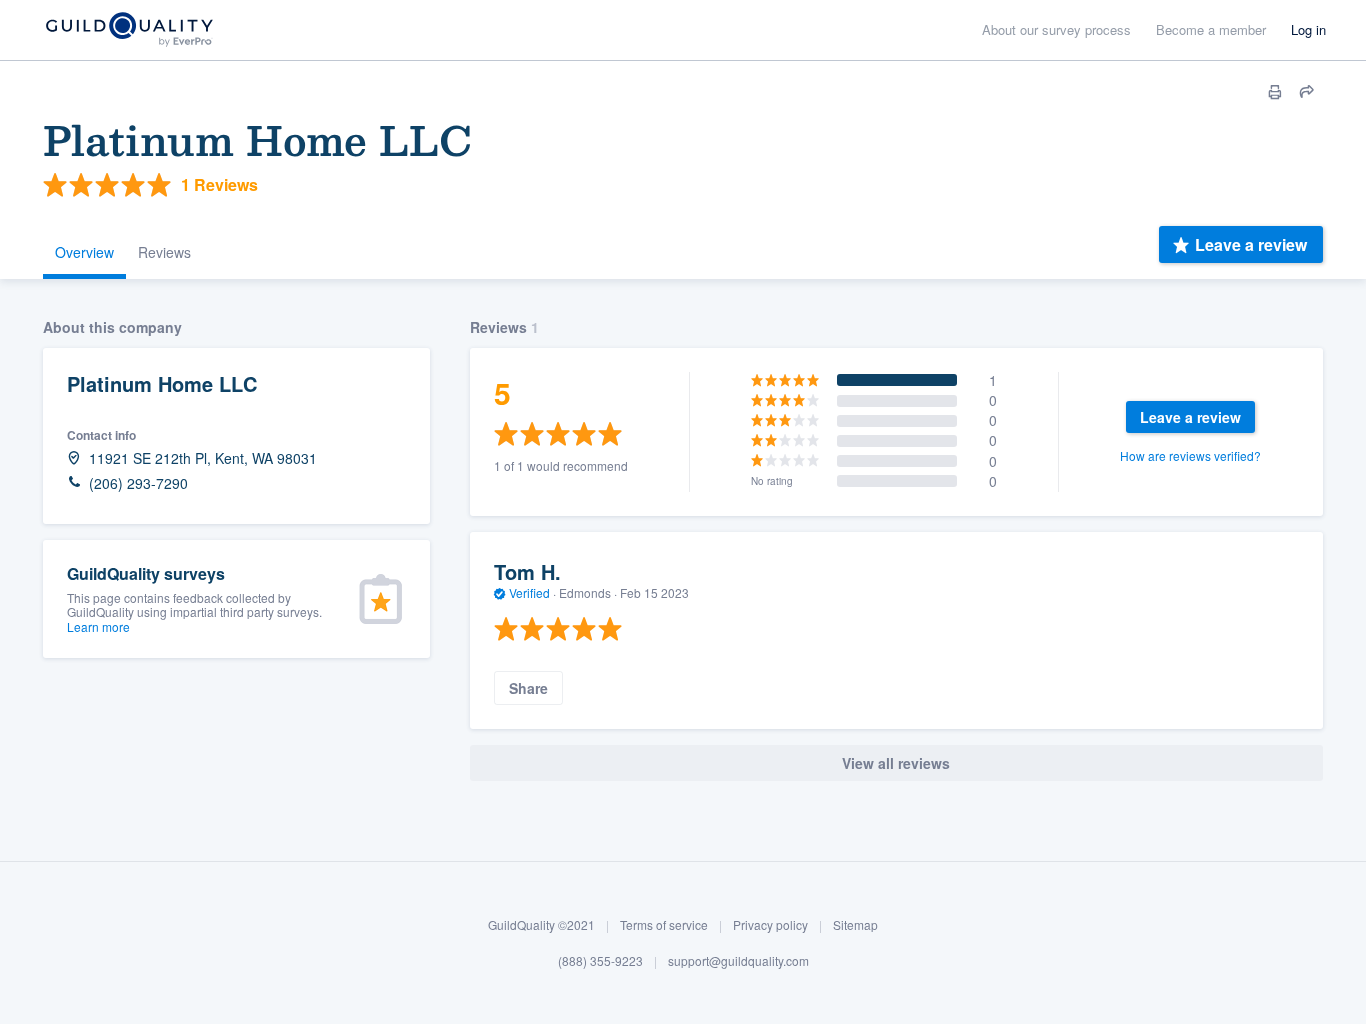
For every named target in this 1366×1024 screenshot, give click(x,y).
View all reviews (896, 763)
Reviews (164, 252)
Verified (529, 592)
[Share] (1307, 92)
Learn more (98, 626)
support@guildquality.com (738, 960)
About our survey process (1056, 29)
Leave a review (1251, 244)
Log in (1308, 29)
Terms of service (664, 924)
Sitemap (855, 924)
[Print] (1275, 92)
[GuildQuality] (128, 30)
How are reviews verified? (1190, 455)
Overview (84, 252)
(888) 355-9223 (600, 960)
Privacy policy (770, 924)
